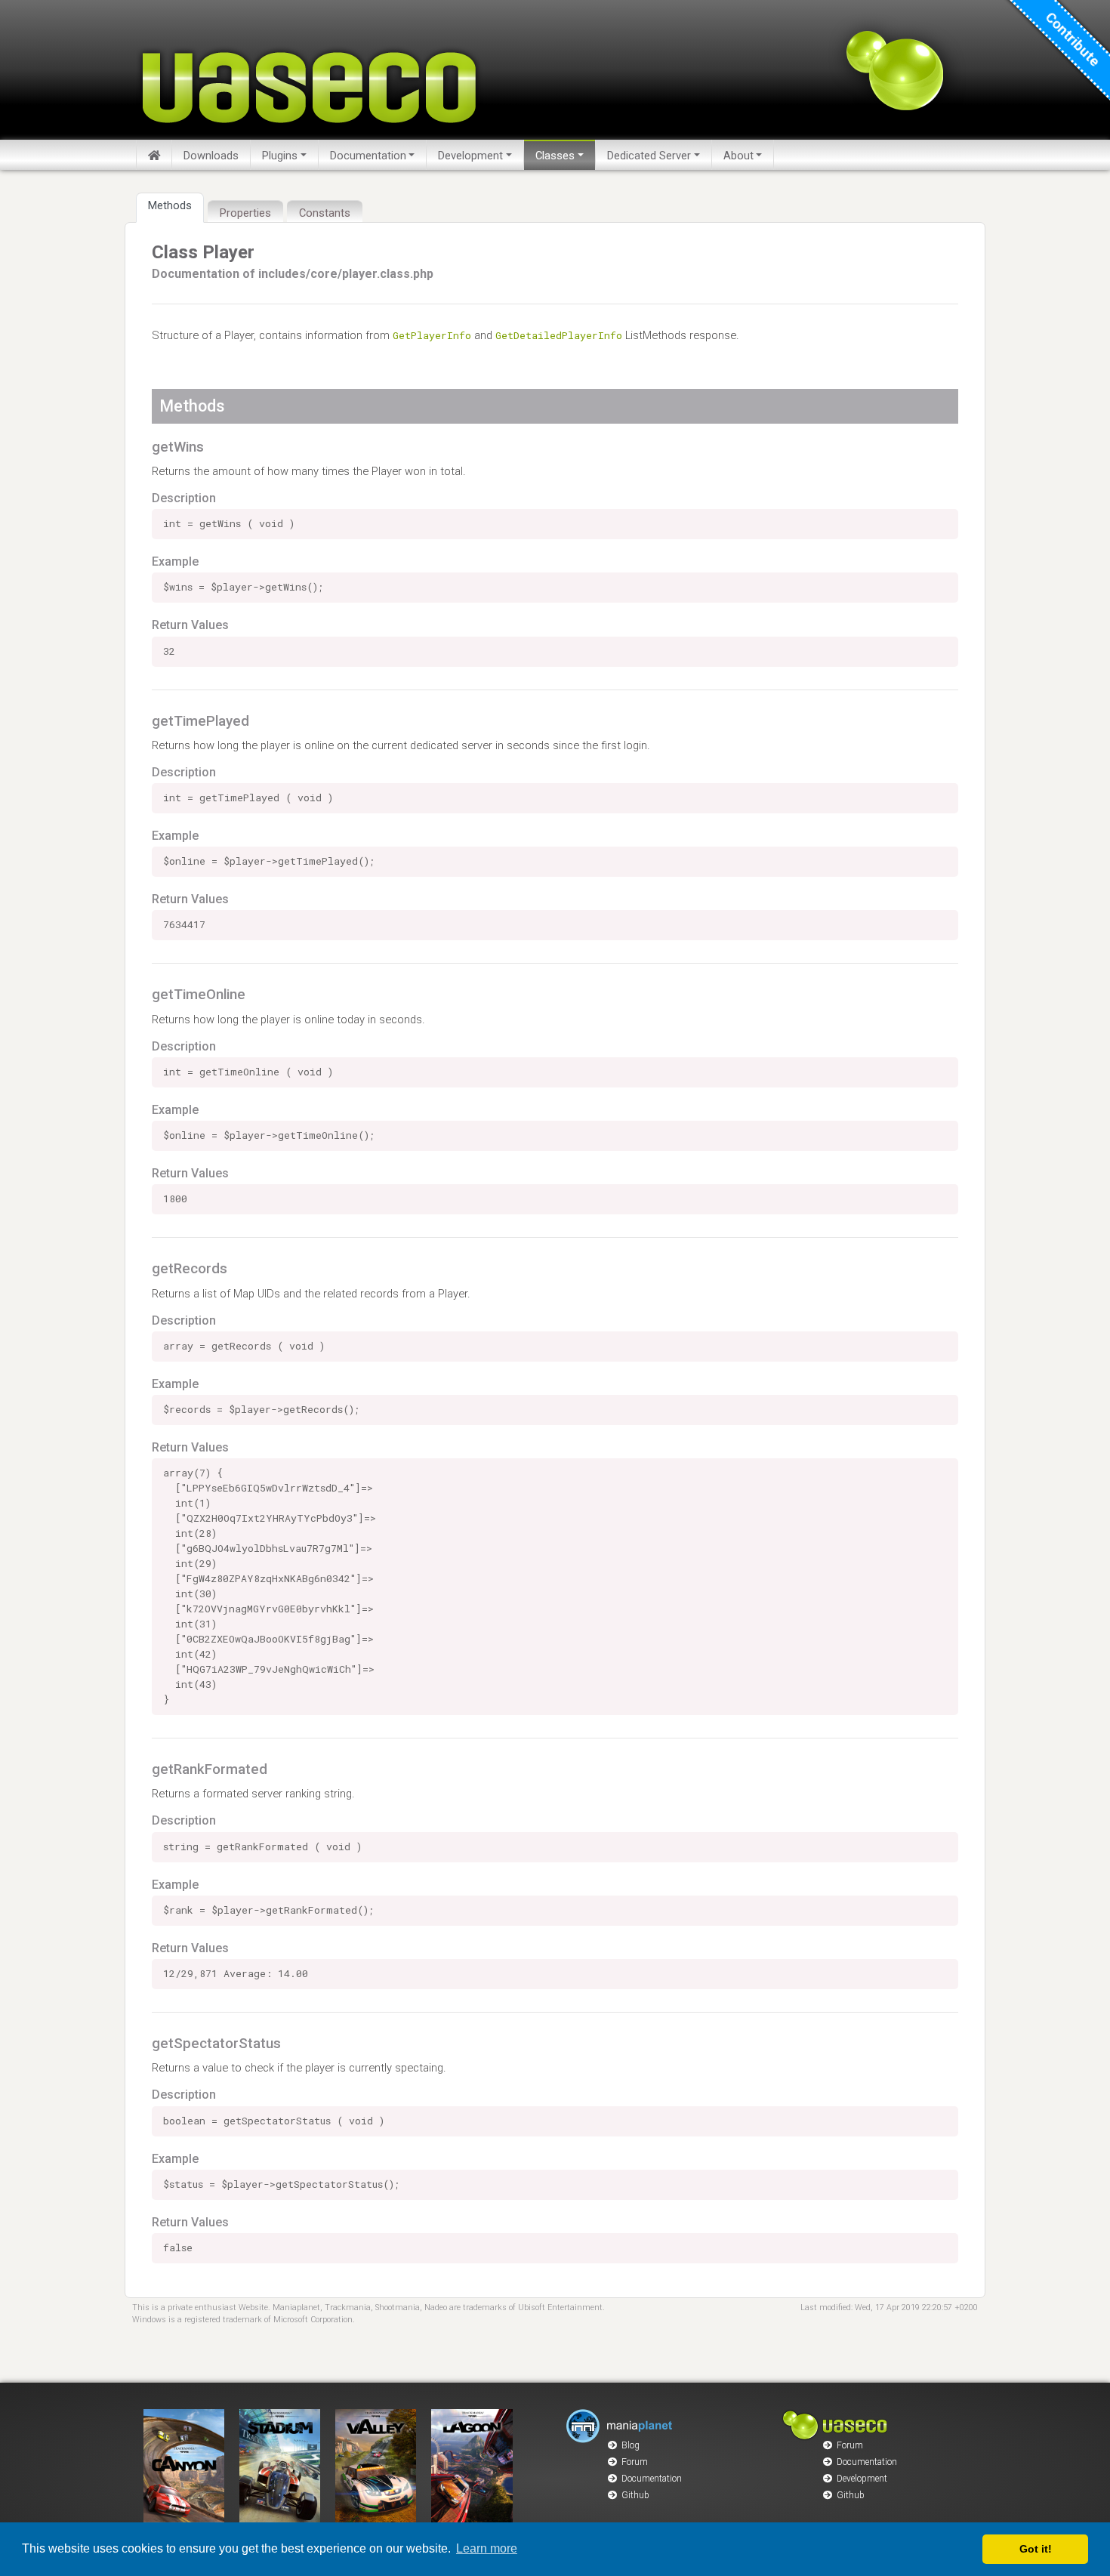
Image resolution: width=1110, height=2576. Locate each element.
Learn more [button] (487, 2548)
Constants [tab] (325, 213)
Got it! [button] (1036, 2549)
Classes (555, 156)
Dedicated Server (649, 156)
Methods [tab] (170, 205)
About (738, 156)
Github (635, 2495)
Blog (631, 2445)
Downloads (211, 156)
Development (470, 156)
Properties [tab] (245, 213)
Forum (635, 2462)
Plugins (280, 156)
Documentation (368, 156)
